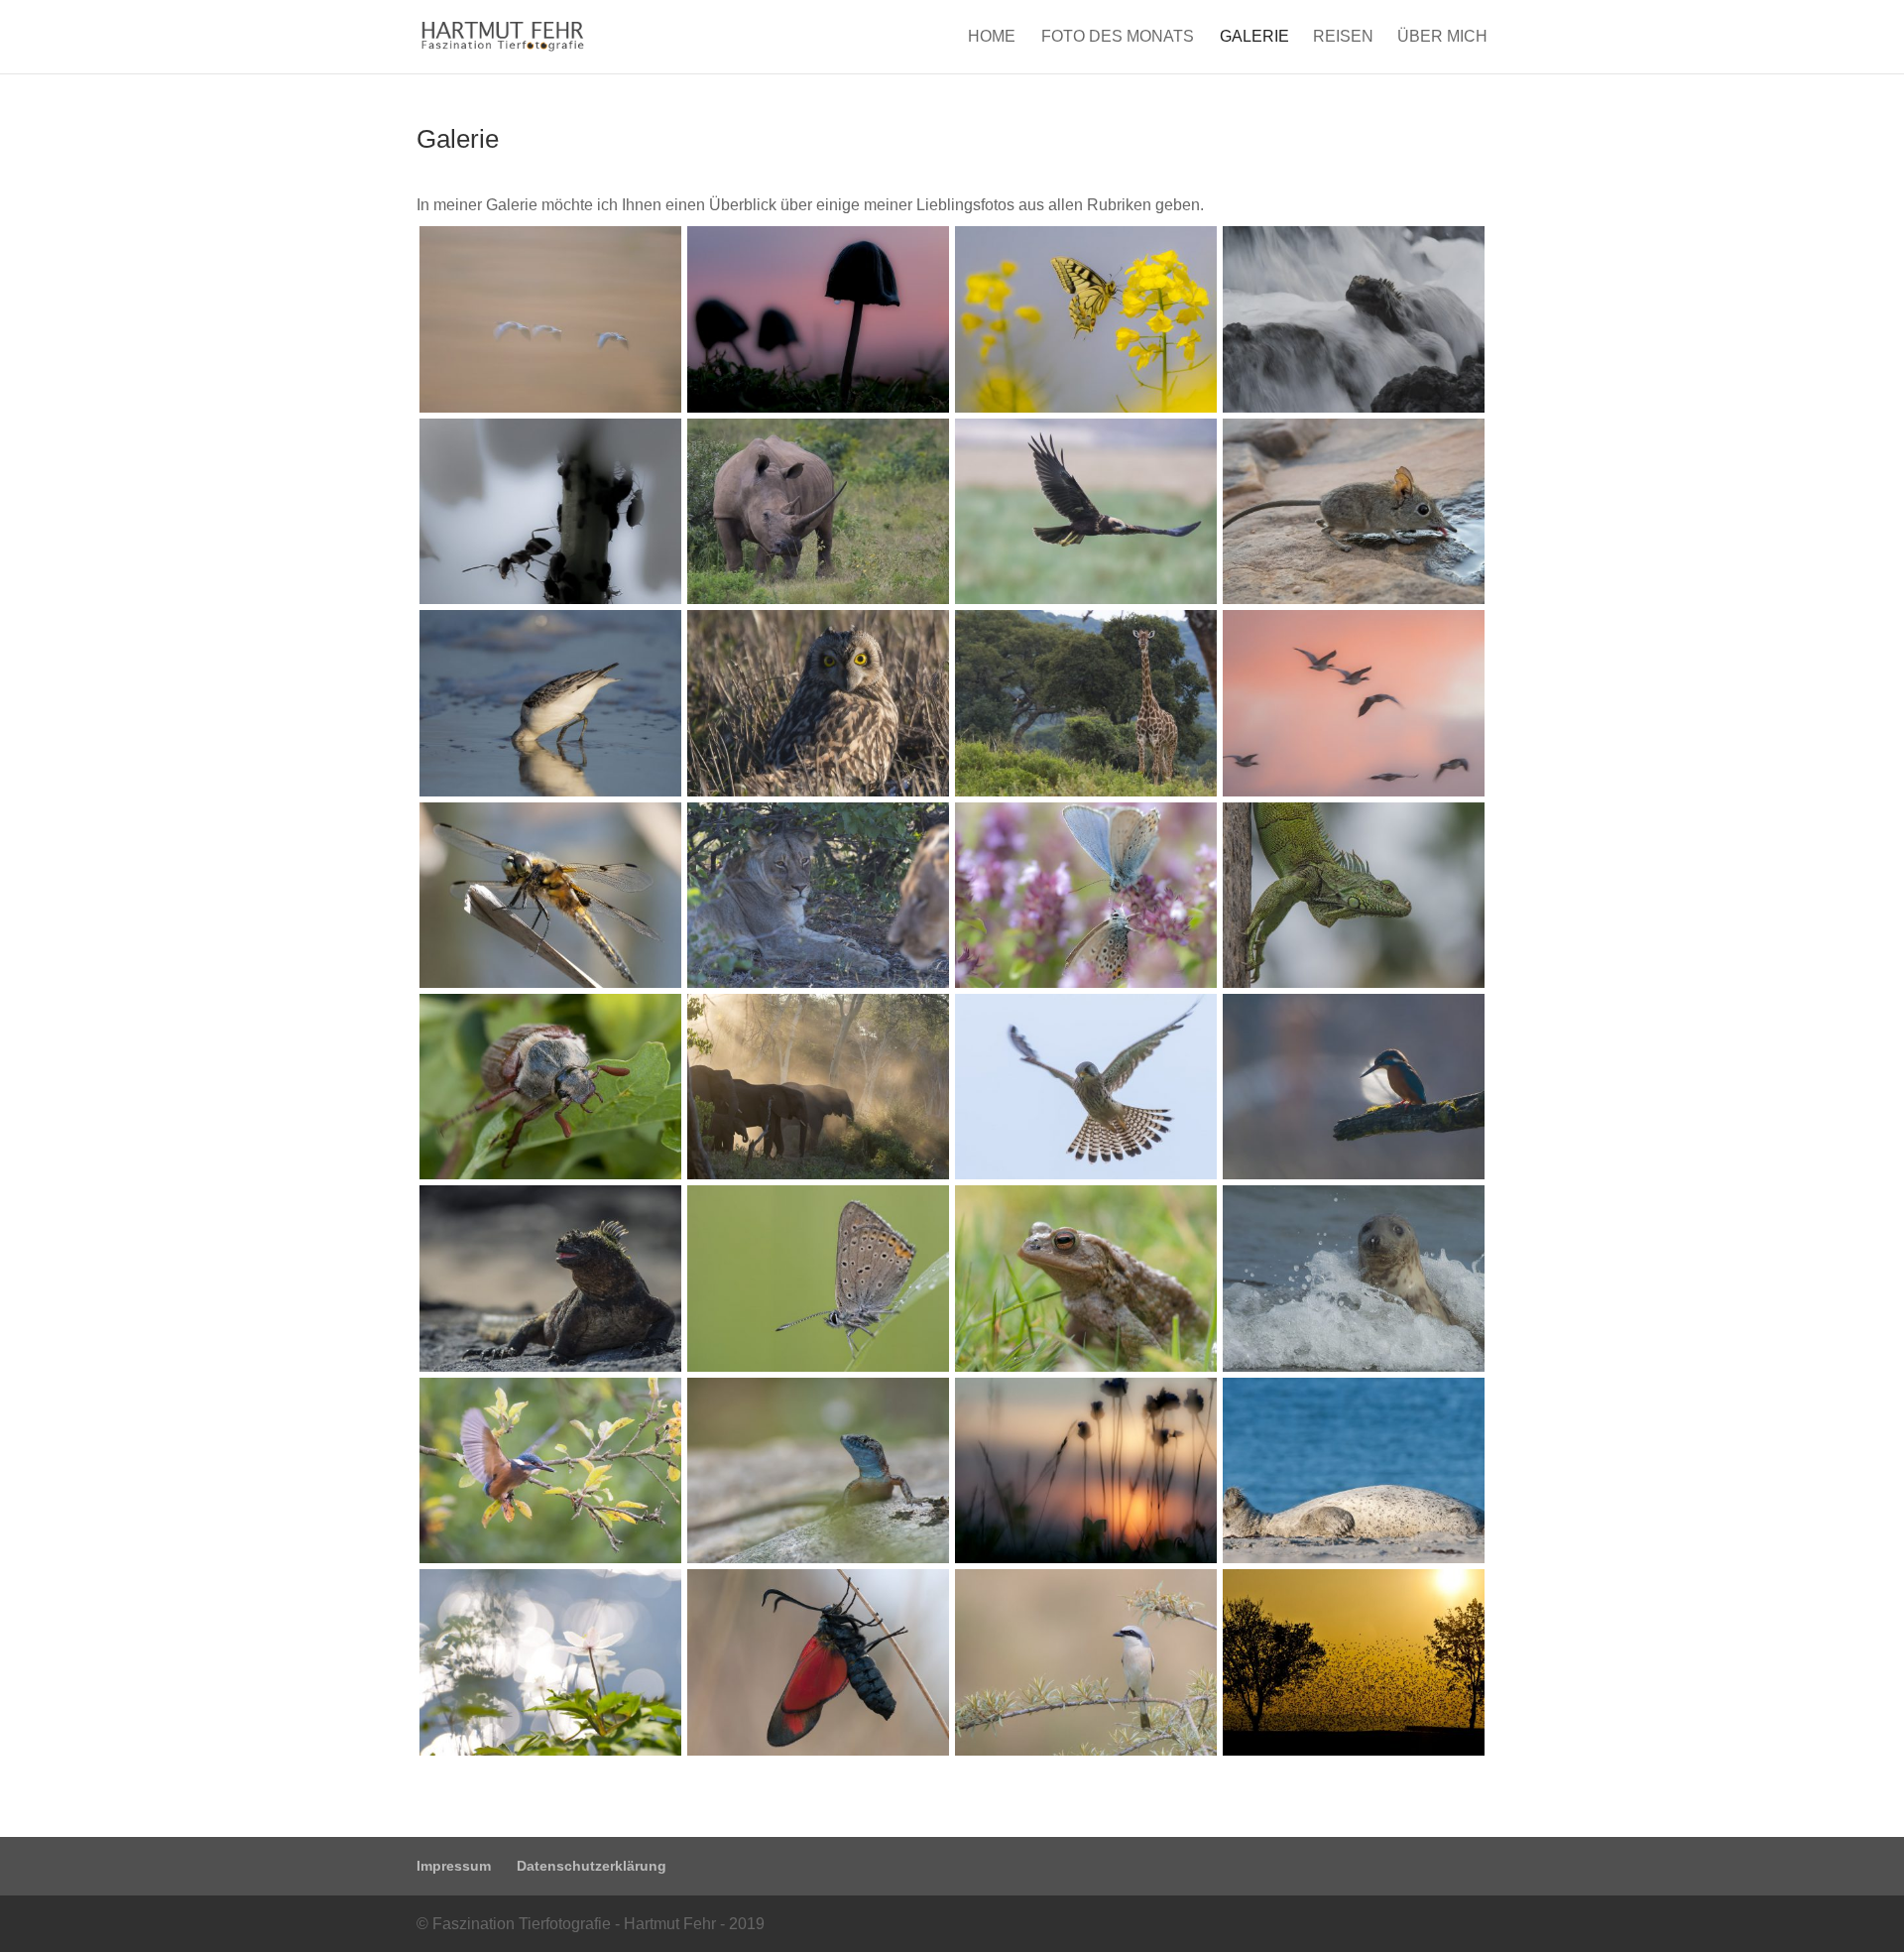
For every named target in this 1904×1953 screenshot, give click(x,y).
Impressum (454, 1866)
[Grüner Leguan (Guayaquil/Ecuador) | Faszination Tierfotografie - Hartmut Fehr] (1354, 982)
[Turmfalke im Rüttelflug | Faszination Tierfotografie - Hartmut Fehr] (1086, 1174)
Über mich (1442, 37)
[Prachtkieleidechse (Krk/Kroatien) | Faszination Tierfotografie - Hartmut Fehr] (818, 1558)
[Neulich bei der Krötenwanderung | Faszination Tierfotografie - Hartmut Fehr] (1086, 1366)
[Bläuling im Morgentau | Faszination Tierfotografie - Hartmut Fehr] (818, 1366)
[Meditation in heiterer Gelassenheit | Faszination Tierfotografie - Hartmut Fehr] (1354, 1558)
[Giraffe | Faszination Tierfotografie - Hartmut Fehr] (1086, 791)
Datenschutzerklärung (592, 1866)
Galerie (1254, 37)
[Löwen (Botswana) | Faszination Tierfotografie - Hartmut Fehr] (818, 982)
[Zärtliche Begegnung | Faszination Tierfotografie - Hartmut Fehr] (1086, 982)
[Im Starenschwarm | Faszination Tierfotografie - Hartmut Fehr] (1354, 1750)
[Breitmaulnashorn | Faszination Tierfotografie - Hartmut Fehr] (818, 599)
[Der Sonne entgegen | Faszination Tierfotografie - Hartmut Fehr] (1354, 791)
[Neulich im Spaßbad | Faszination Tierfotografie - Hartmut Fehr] (1354, 1366)
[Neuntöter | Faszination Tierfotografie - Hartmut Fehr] (1086, 1750)
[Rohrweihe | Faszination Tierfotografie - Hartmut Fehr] (1086, 599)
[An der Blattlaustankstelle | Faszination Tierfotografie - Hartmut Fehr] (550, 599)
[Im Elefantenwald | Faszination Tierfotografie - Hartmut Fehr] (818, 1174)
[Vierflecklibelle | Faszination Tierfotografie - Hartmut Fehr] (550, 982)
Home (992, 37)
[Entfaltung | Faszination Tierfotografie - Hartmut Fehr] (818, 1750)
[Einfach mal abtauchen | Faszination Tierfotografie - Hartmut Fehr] (550, 791)
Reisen (1343, 37)
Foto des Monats (1118, 37)
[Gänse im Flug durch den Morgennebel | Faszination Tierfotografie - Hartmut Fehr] (550, 407)
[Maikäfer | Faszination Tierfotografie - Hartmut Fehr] (550, 1174)
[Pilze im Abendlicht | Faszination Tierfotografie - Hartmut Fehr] (818, 407)
